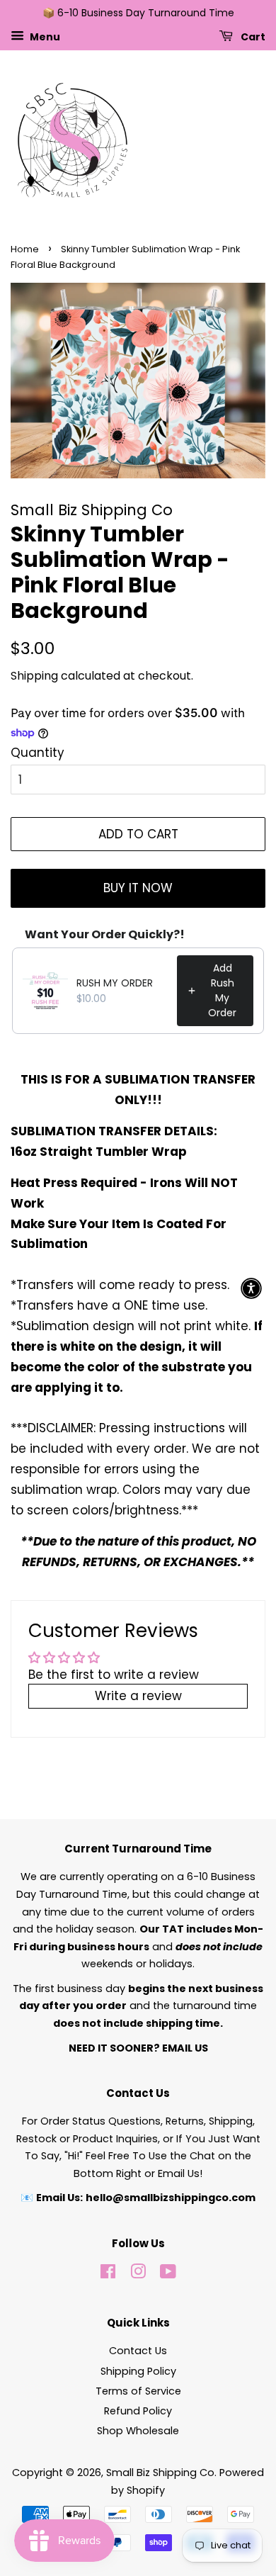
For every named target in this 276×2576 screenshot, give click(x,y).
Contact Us (138, 2351)
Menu (44, 36)
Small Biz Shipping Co (160, 2473)
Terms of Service (138, 2391)
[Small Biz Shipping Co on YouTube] (168, 2274)
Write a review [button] (138, 1696)
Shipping (34, 676)
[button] (251, 1288)
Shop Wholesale (138, 2431)
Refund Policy (138, 2411)
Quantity (38, 753)
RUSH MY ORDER (115, 983)
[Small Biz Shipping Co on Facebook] (108, 2274)
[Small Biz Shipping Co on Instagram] (138, 2274)
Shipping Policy (138, 2371)
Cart (252, 36)
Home (25, 249)
